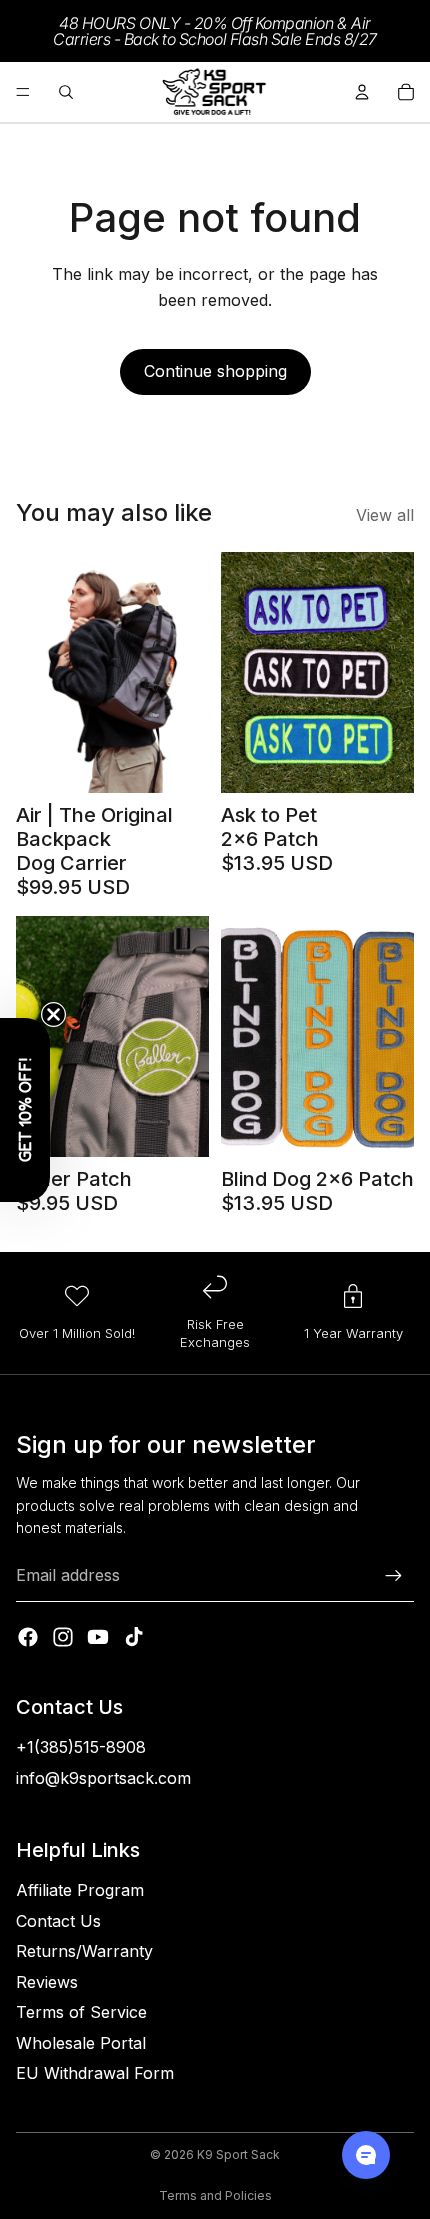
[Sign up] (394, 1576)
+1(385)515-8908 (81, 1747)
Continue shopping (215, 371)
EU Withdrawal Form (95, 2073)
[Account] (362, 92)
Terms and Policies (215, 2195)
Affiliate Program (80, 1890)
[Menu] (23, 92)
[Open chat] (366, 2155)
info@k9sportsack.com (103, 1778)
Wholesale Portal (81, 2043)
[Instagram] (63, 1637)
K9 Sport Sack (238, 2154)
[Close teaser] (53, 1014)
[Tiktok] (134, 1637)
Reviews (47, 1982)
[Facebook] (28, 1637)
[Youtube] (98, 1637)
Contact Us (58, 1921)
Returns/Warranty (84, 1951)
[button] (25, 1110)
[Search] (66, 92)
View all (385, 515)
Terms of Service (81, 2012)
